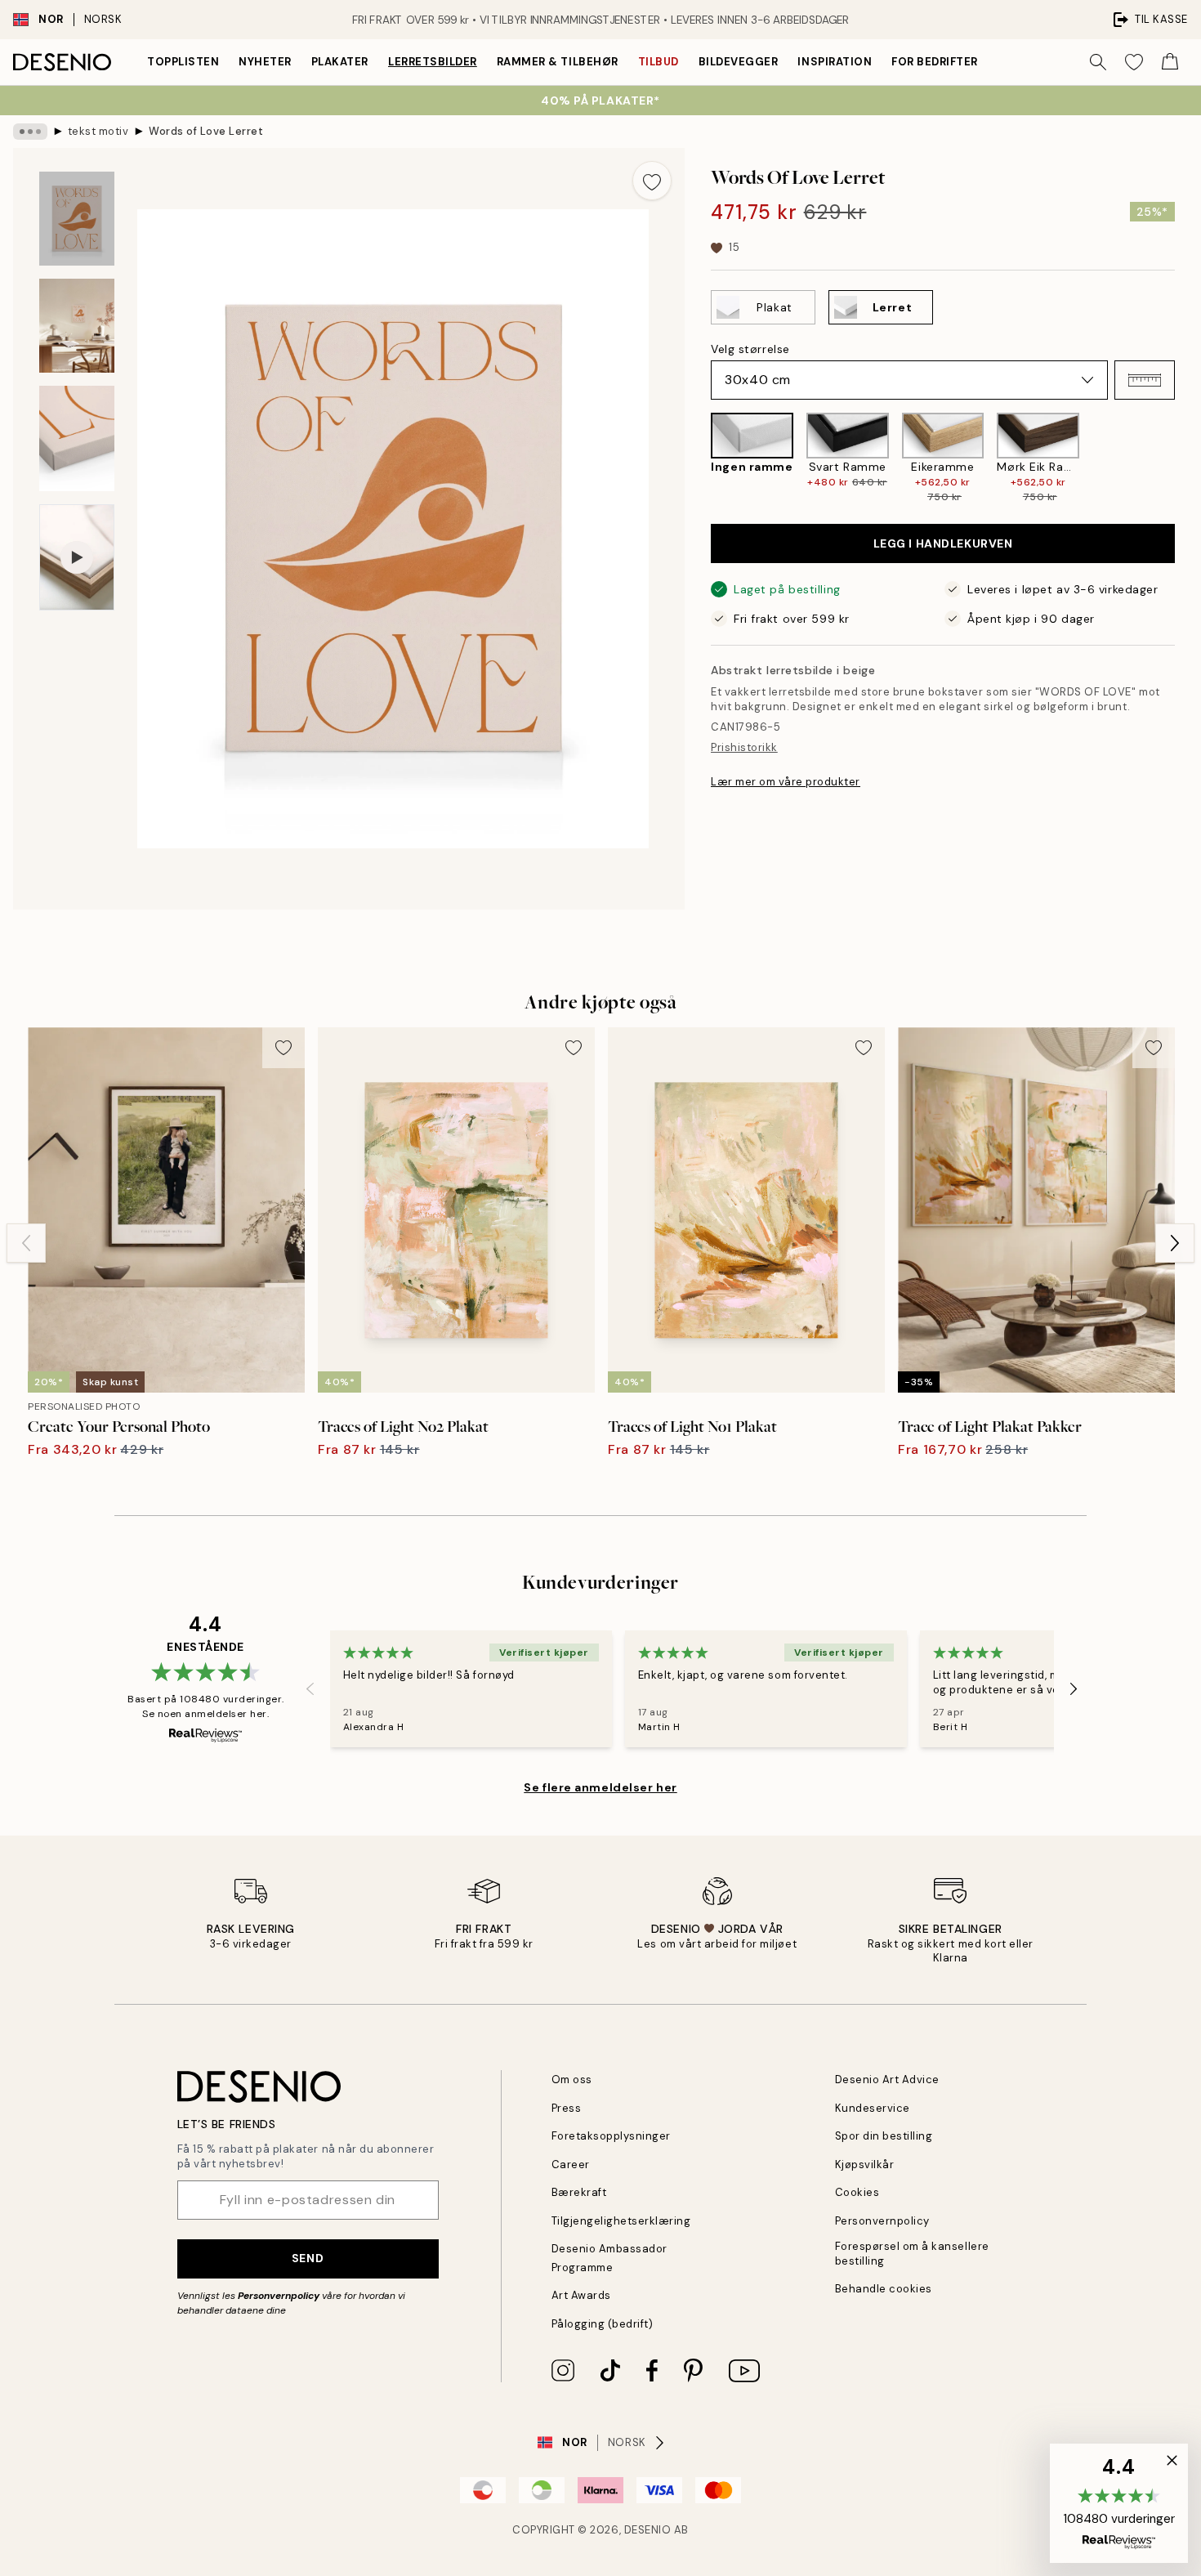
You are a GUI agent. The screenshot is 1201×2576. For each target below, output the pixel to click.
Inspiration (835, 62)
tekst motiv (98, 131)
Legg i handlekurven (943, 543)
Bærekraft (579, 2192)
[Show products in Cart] (1170, 62)
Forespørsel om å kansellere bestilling (912, 2253)
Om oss (572, 2080)
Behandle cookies (884, 2289)
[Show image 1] (77, 219)
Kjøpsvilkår (865, 2165)
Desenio (648, 2530)
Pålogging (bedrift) (603, 2324)
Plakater (340, 62)
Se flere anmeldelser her (600, 1787)
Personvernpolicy (279, 2296)
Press (567, 2108)
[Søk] (1098, 62)
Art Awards (581, 2295)
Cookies (857, 2192)
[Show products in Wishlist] (1134, 62)
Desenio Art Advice (887, 2080)
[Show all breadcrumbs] (30, 132)
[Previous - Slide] (698, 458)
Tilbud (659, 62)
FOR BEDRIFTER (935, 62)
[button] (1145, 380)
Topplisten (183, 62)
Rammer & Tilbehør (558, 62)
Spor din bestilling (884, 2136)
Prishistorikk (744, 747)
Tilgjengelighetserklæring (621, 2221)
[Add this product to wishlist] (652, 181)
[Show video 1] (77, 558)
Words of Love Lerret (206, 131)
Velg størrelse (750, 349)
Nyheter (265, 62)
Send (308, 2258)
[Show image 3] (77, 438)
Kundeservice (873, 2108)
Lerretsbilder (433, 62)
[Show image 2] (77, 326)
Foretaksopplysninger (611, 2136)
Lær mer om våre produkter (786, 782)
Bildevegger (739, 62)
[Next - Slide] (1188, 458)
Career (571, 2165)
